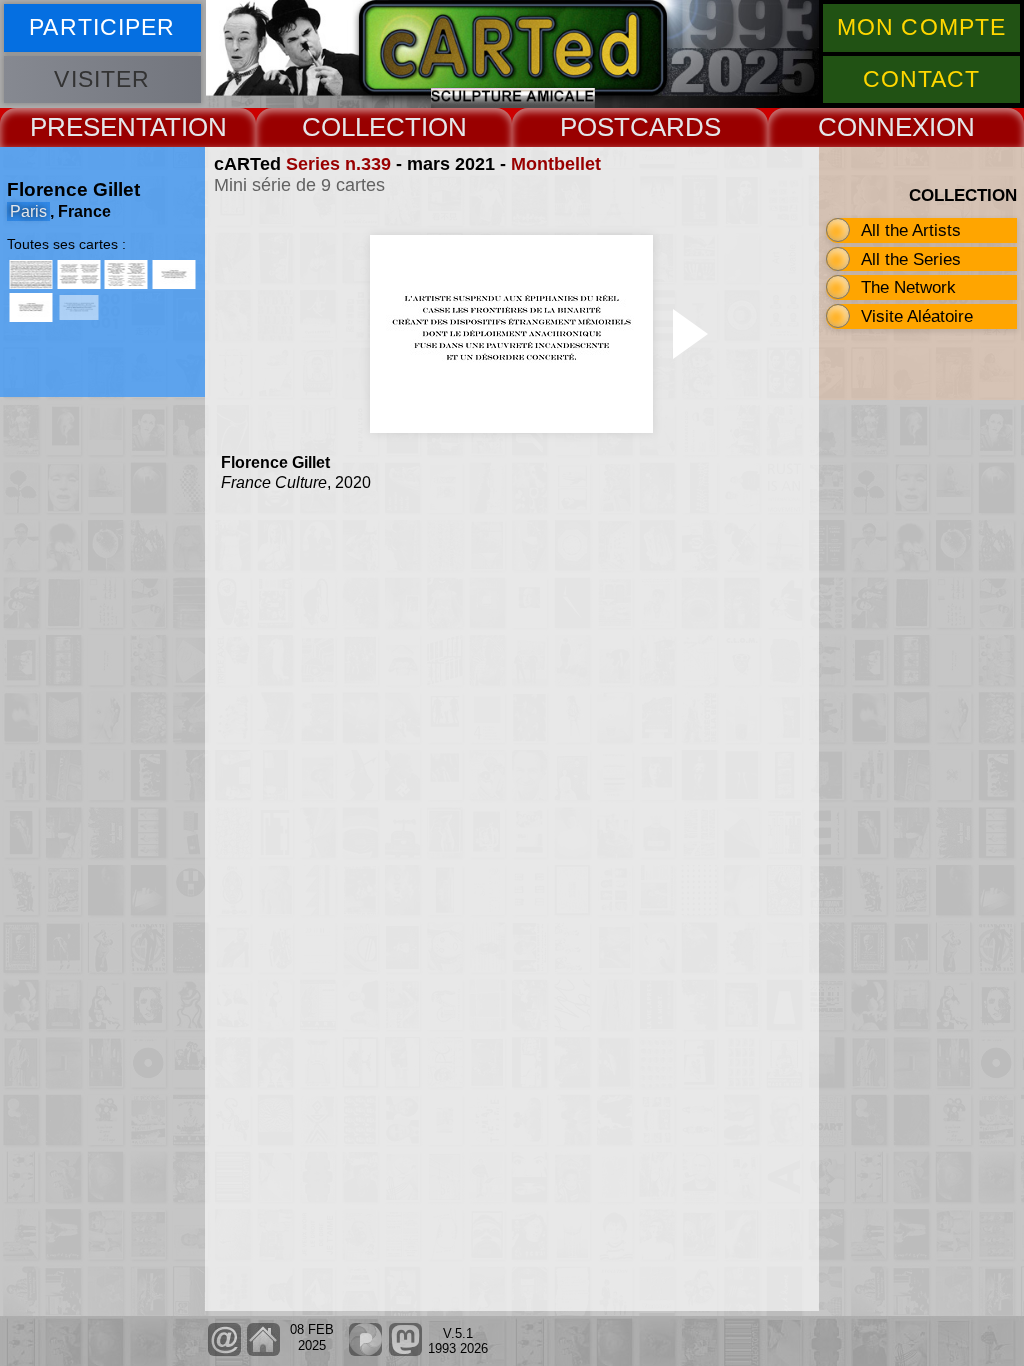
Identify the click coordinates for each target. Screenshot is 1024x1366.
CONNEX (873, 127)
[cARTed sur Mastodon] (404, 1351)
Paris (28, 211)
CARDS (675, 127)
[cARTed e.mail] (224, 1351)
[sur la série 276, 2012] (79, 274)
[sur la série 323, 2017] (174, 274)
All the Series (911, 259)
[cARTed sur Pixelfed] (365, 1351)
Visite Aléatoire (917, 316)
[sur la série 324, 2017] (31, 307)
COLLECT (361, 127)
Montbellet (556, 164)
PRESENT (90, 127)
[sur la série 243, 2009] (31, 274)
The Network (908, 287)
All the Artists (911, 230)
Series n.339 (338, 164)
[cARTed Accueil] (263, 1351)
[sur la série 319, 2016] (126, 274)
